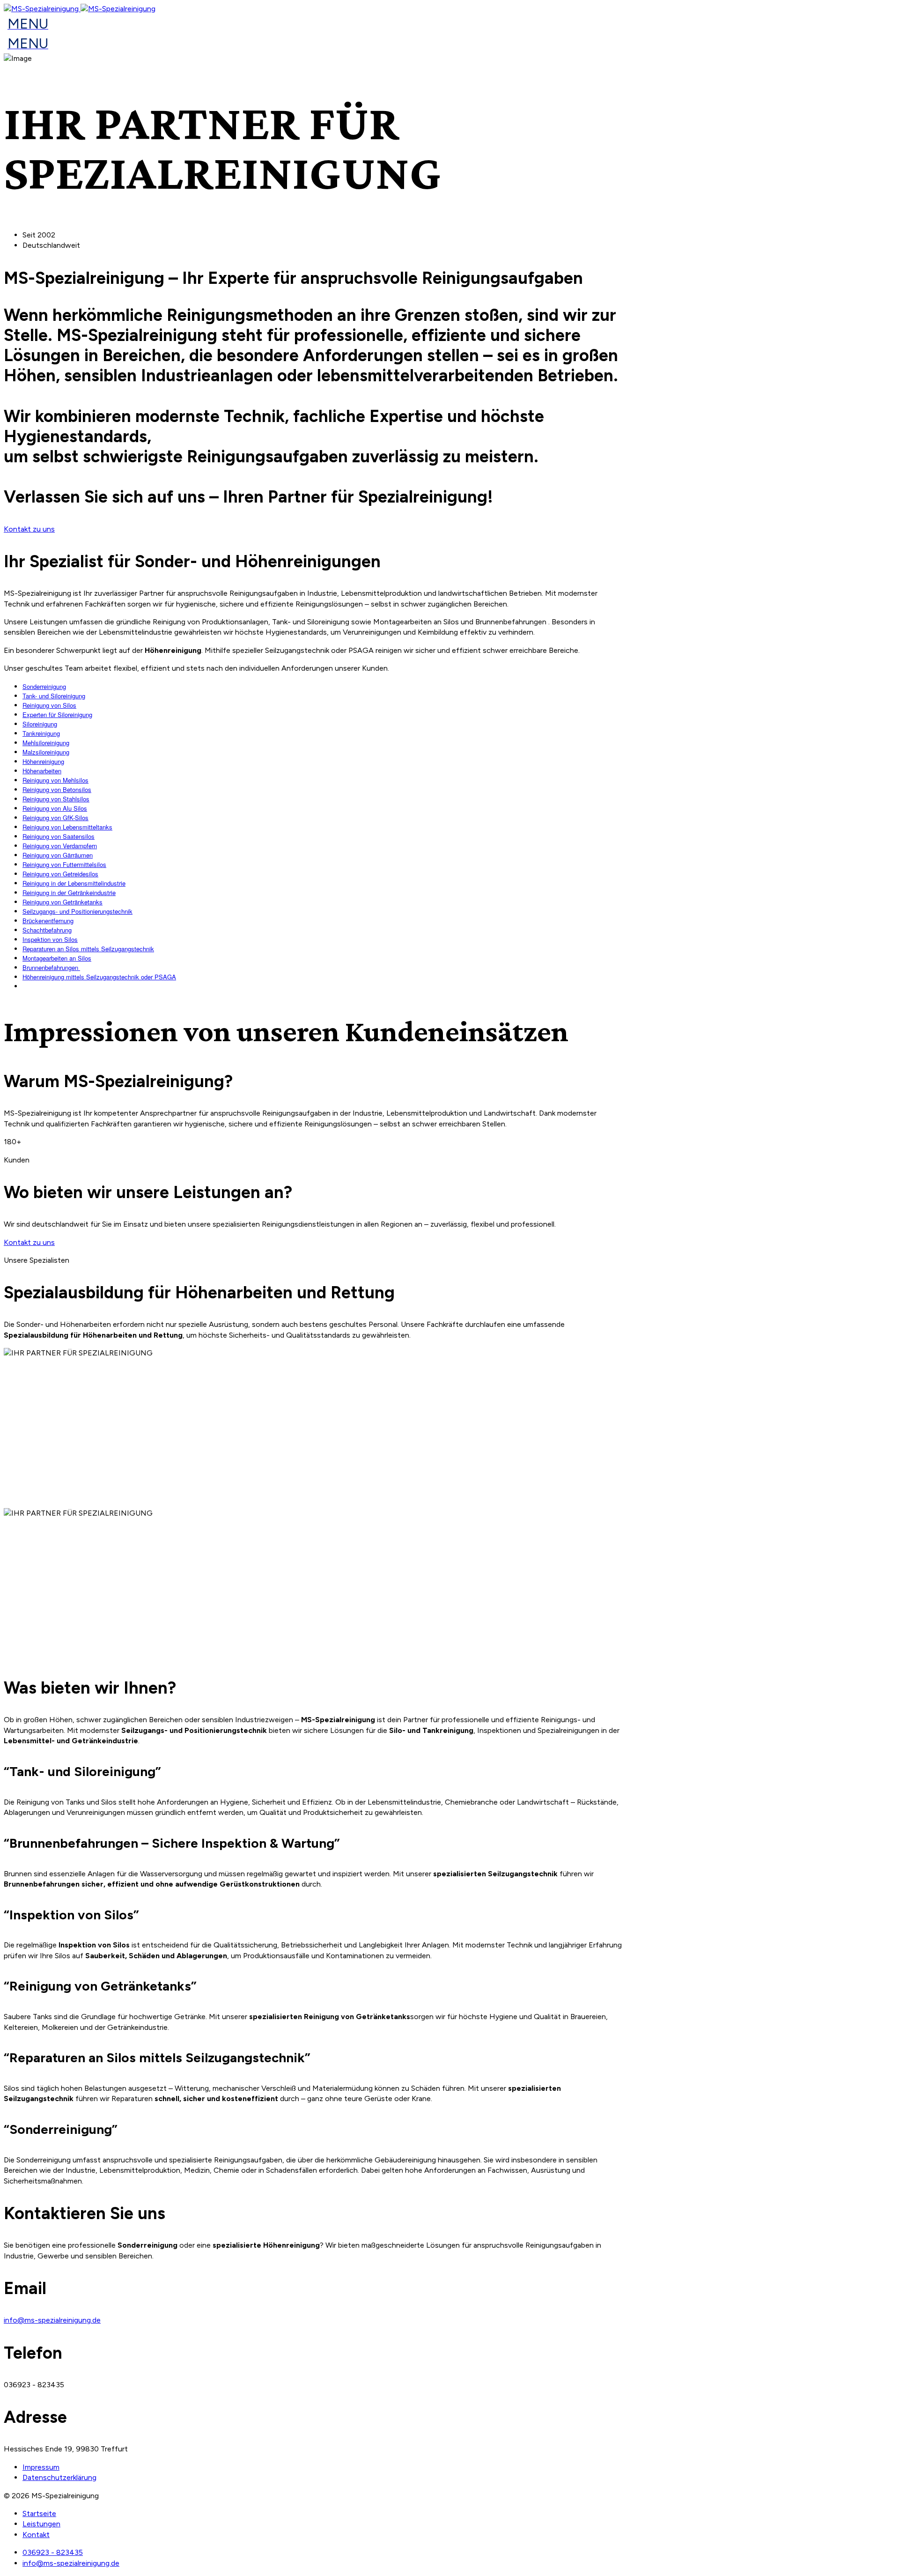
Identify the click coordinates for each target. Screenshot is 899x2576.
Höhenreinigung (43, 761)
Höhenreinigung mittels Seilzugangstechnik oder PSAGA (99, 977)
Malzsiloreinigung (46, 752)
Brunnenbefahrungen (51, 967)
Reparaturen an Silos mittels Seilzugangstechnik (88, 949)
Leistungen (41, 2524)
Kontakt (36, 2535)
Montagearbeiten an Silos (57, 958)
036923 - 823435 (53, 2552)
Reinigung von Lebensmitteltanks (67, 827)
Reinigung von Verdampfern (60, 846)
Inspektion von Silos (50, 939)
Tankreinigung (41, 733)
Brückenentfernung (48, 921)
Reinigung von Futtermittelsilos (64, 864)
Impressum (41, 2467)
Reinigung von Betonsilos (57, 789)
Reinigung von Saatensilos (59, 836)
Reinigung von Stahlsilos (56, 799)
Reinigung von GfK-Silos (55, 818)
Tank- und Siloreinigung (54, 696)
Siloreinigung (40, 724)
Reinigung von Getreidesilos (60, 874)
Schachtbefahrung (47, 930)
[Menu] (26, 26)
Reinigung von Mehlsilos (55, 780)
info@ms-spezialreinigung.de (52, 2320)
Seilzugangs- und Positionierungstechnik (77, 911)
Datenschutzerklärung (59, 2477)
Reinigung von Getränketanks (63, 902)
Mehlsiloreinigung (46, 743)
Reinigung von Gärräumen (58, 855)
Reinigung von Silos (49, 705)
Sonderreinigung (44, 686)
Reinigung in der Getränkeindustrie (69, 892)
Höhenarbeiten (42, 771)
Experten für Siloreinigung (57, 714)
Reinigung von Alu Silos (55, 808)
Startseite (39, 2513)
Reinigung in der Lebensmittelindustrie (74, 883)
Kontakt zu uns (29, 529)
